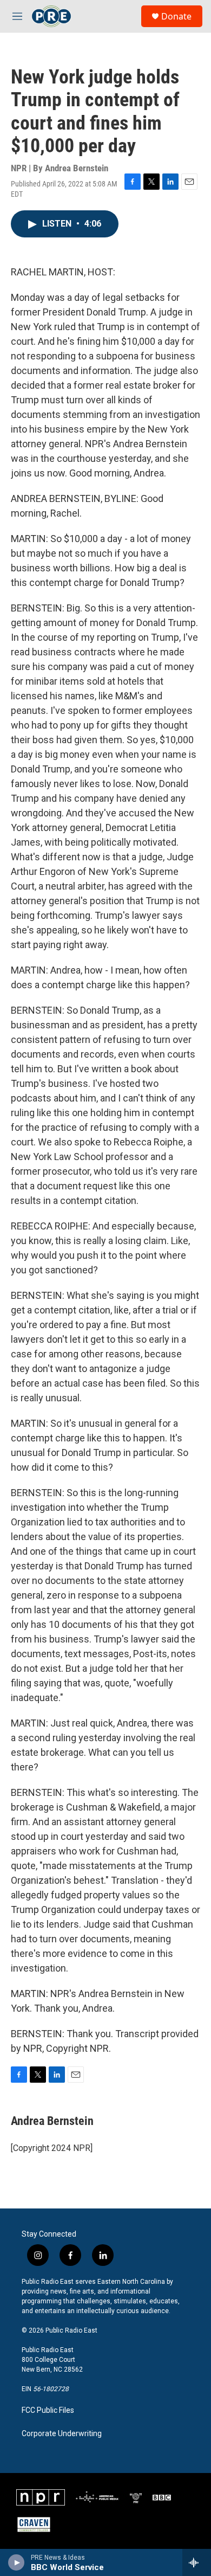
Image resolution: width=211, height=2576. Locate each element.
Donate (176, 16)
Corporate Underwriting (62, 2434)
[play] (17, 2562)
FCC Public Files (48, 2410)
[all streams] (197, 2562)
